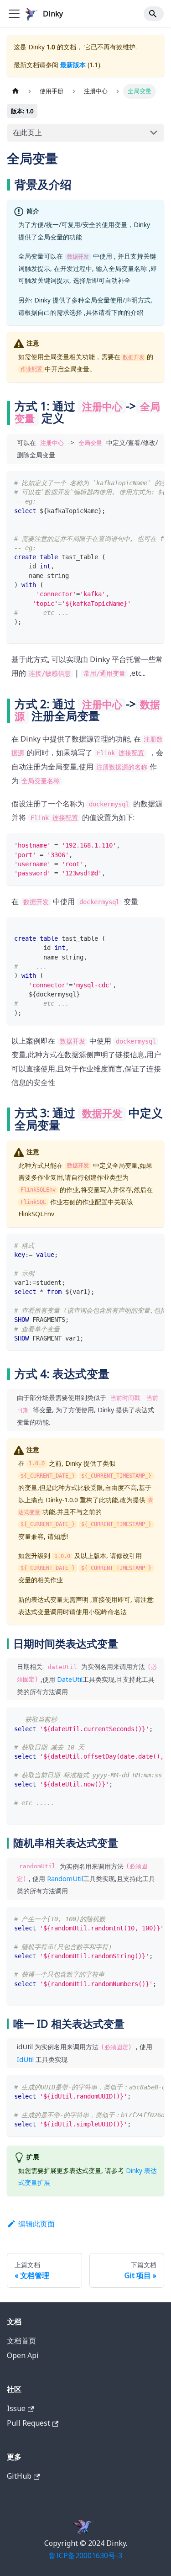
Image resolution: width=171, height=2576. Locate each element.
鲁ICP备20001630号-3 (85, 2555)
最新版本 (73, 65)
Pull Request (28, 2423)
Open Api (23, 2355)
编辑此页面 (36, 2224)
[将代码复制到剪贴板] (153, 482)
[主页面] (16, 91)
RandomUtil (65, 1879)
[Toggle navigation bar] (14, 14)
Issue (16, 2408)
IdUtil (25, 2059)
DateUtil (70, 1679)
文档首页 (21, 2341)
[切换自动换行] (136, 482)
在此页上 (27, 133)
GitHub (19, 2476)
